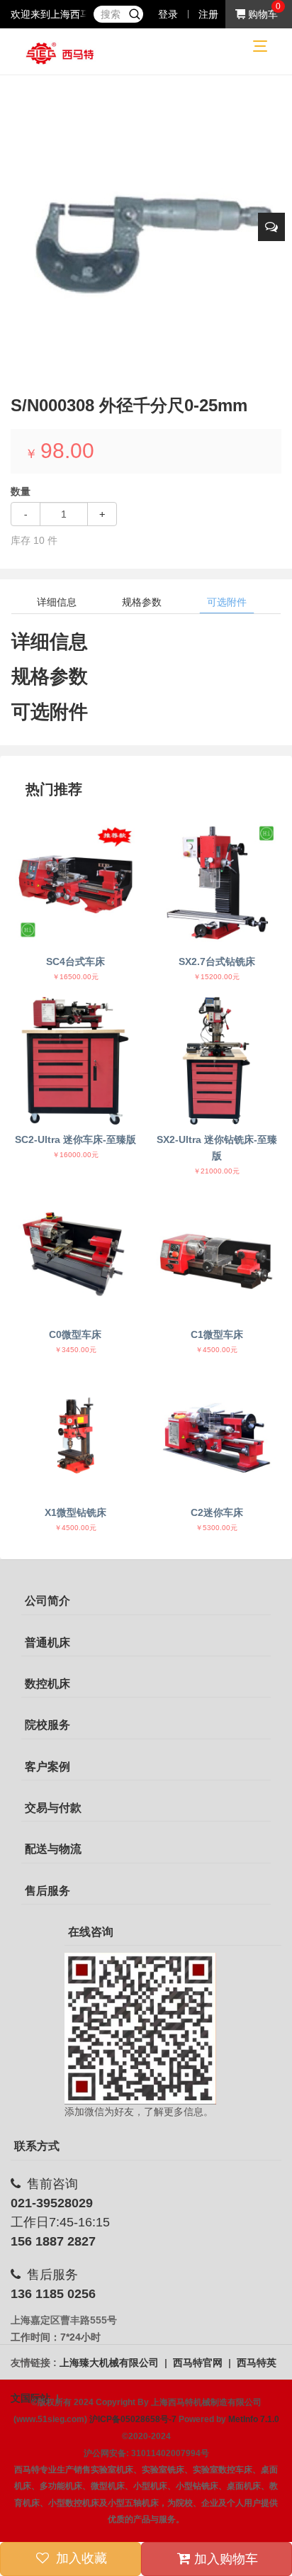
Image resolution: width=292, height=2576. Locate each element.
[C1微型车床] (217, 1255)
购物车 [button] (262, 14)
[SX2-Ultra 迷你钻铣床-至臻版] (217, 1061)
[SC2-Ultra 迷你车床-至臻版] (75, 1061)
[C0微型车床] (75, 1255)
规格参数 (142, 602)
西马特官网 (199, 2363)
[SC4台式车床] (75, 882)
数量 (21, 491)
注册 (208, 14)
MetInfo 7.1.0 (254, 2419)
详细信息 (57, 602)
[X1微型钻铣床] (75, 1434)
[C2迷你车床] (217, 1434)
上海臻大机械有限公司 (111, 2363)
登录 (168, 14)
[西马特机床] (60, 52)
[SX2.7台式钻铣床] (217, 882)
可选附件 (227, 602)
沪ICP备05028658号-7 (133, 2419)
